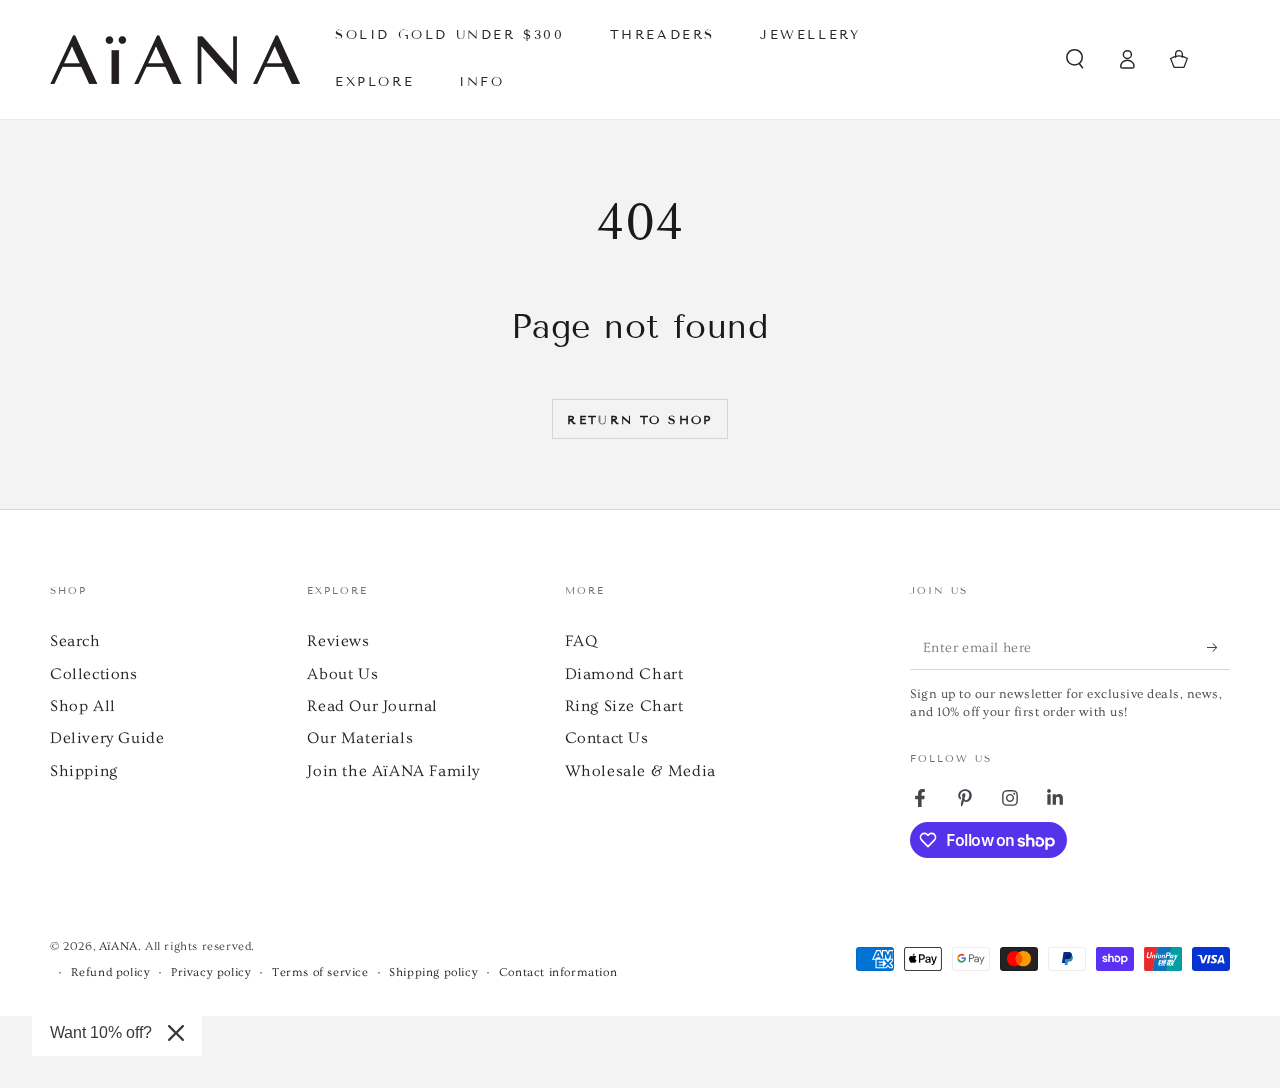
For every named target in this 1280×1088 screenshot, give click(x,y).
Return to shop (640, 419)
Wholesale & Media (640, 771)
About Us (342, 674)
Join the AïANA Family (393, 771)
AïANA (118, 946)
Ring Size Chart (624, 706)
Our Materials (360, 738)
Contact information (558, 972)
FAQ (581, 641)
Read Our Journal (372, 706)
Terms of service (320, 972)
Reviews (338, 641)
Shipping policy (433, 972)
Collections (94, 674)
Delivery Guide (107, 738)
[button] (1075, 59)
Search (75, 641)
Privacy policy (211, 972)
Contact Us (607, 738)
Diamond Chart (624, 674)
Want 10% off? (101, 1032)
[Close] (176, 1033)
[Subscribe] (1218, 647)
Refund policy (111, 972)
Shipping (84, 771)
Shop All (83, 706)
